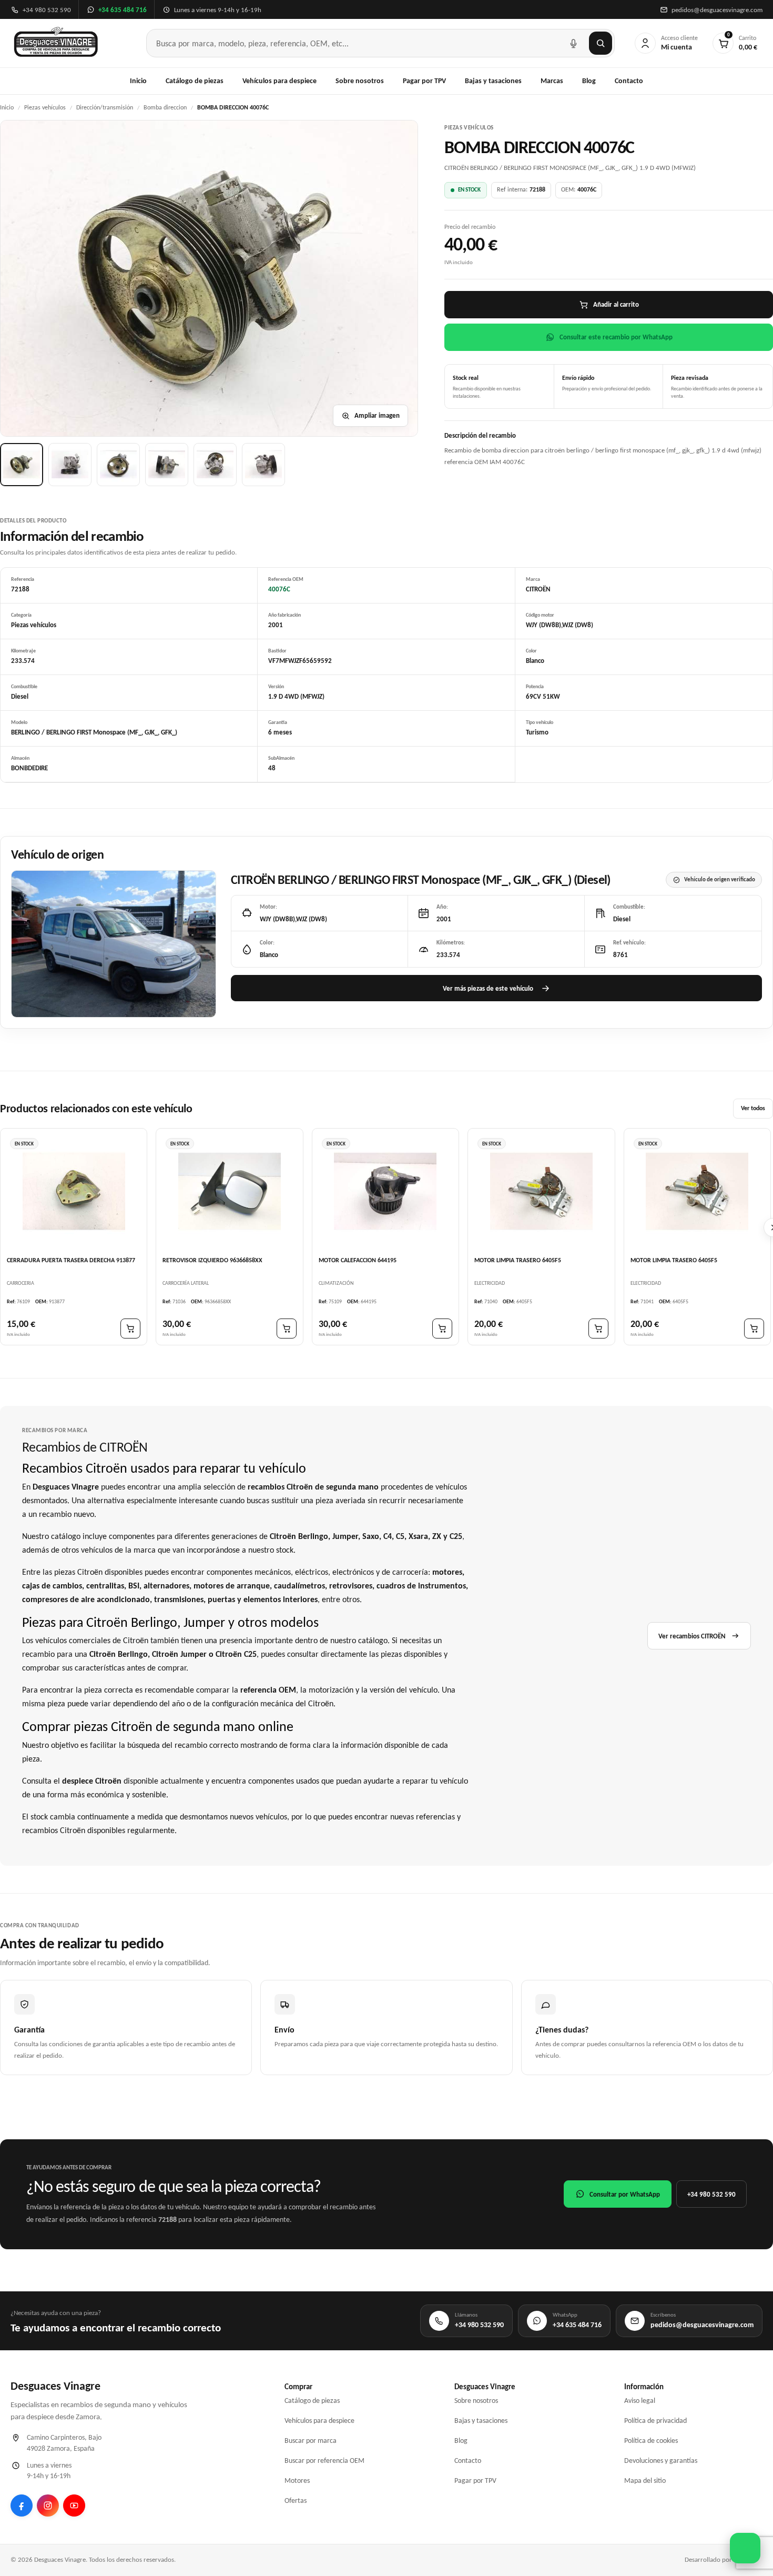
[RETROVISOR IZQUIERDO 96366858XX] (229, 1191)
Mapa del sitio (645, 2481)
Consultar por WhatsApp (625, 2194)
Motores (297, 2481)
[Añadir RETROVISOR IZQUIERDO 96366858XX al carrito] (287, 1329)
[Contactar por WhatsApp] (745, 2548)
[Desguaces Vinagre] (56, 43)
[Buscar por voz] (573, 43)
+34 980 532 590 (711, 2194)
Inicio (138, 81)
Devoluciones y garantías (661, 2461)
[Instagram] (48, 2505)
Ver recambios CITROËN (692, 1636)
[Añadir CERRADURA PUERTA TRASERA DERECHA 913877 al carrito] (130, 1329)
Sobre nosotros (360, 81)
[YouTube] (74, 2505)
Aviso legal (640, 2401)
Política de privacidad (655, 2421)
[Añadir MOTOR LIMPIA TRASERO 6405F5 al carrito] (598, 1329)
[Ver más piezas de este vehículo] (114, 944)
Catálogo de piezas (195, 81)
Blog (589, 81)
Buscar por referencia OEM (324, 2461)
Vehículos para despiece (279, 81)
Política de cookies (651, 2441)
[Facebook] (22, 2505)
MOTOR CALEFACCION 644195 (358, 1260)
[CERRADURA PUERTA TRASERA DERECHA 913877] (74, 1191)
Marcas (552, 81)
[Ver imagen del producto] (22, 465)
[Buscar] (601, 43)
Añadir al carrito (616, 304)
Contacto (629, 81)
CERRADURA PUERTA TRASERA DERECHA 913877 (71, 1260)
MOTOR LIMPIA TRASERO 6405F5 (518, 1260)
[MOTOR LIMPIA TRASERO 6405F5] (541, 1191)
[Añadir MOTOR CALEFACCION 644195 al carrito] (442, 1329)
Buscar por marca (311, 2441)
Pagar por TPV (424, 81)
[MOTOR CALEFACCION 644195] (385, 1191)
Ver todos (753, 1109)
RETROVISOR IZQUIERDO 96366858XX (212, 1260)
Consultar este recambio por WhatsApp (616, 337)
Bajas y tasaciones (493, 81)
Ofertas (296, 2500)
